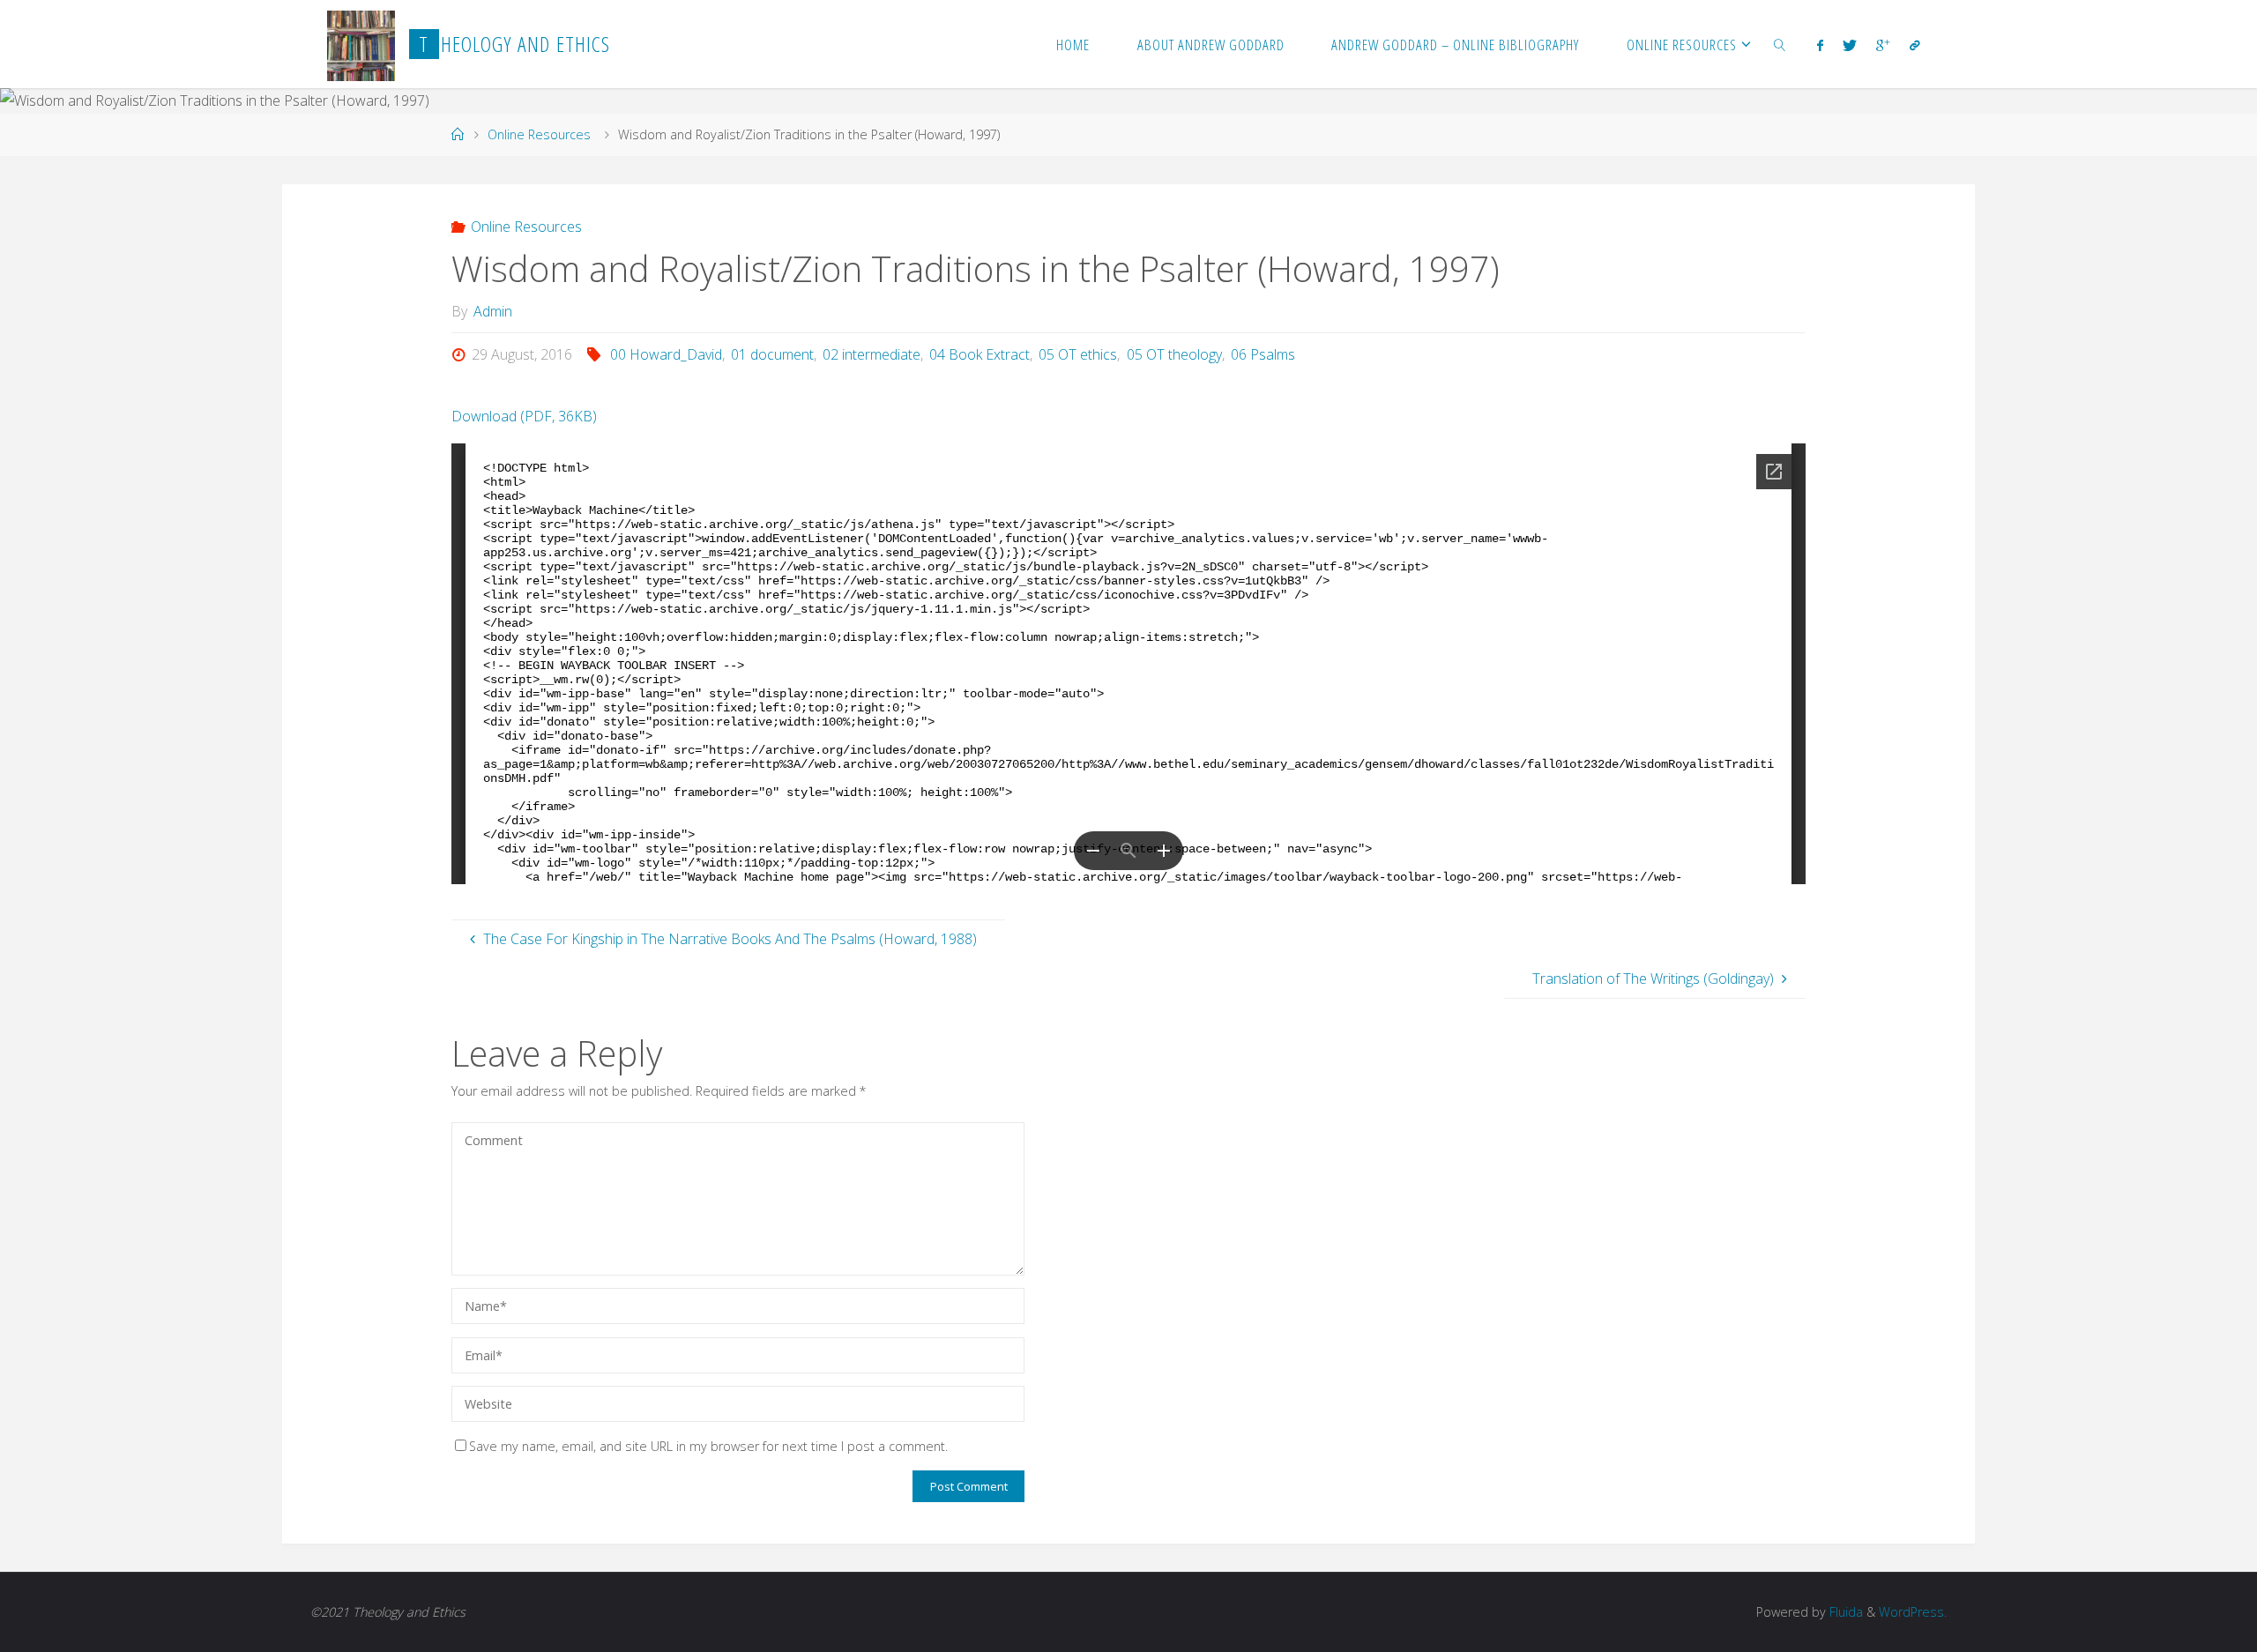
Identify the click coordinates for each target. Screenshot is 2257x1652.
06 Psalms (1263, 354)
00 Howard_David (666, 354)
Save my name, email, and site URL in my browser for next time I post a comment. (708, 1446)
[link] (1780, 44)
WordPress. (1913, 1612)
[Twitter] (1850, 45)
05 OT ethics (1078, 354)
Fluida (1844, 1612)
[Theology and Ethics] (361, 44)
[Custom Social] (1914, 45)
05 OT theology (1174, 354)
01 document (772, 354)
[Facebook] (1819, 45)
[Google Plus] (1883, 45)
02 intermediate (872, 354)
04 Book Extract (980, 354)
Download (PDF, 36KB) (524, 416)
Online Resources (539, 134)
